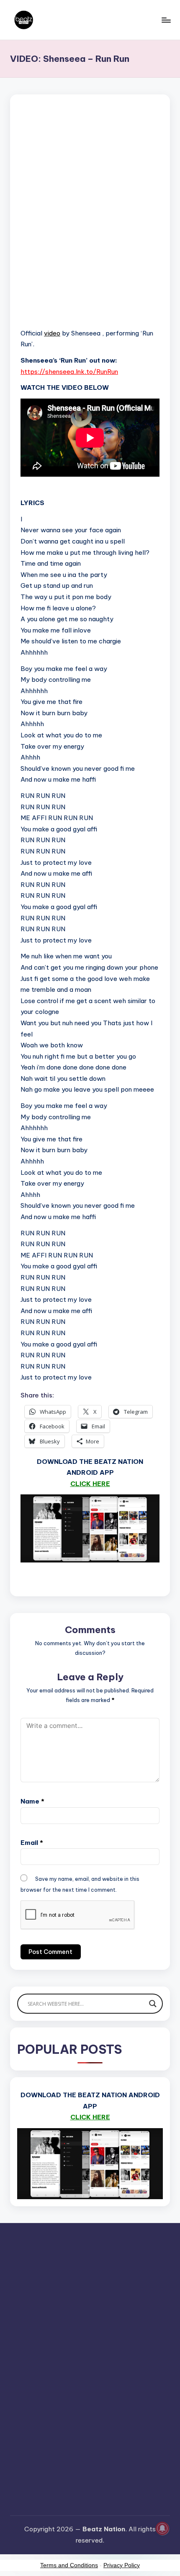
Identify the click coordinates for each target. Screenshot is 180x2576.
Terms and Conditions (69, 2565)
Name (32, 1801)
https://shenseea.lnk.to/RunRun (69, 372)
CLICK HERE (90, 1484)
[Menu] (166, 20)
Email (32, 1843)
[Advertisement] (90, 222)
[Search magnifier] (153, 2004)
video (52, 333)
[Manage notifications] (162, 2528)
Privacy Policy (122, 2565)
